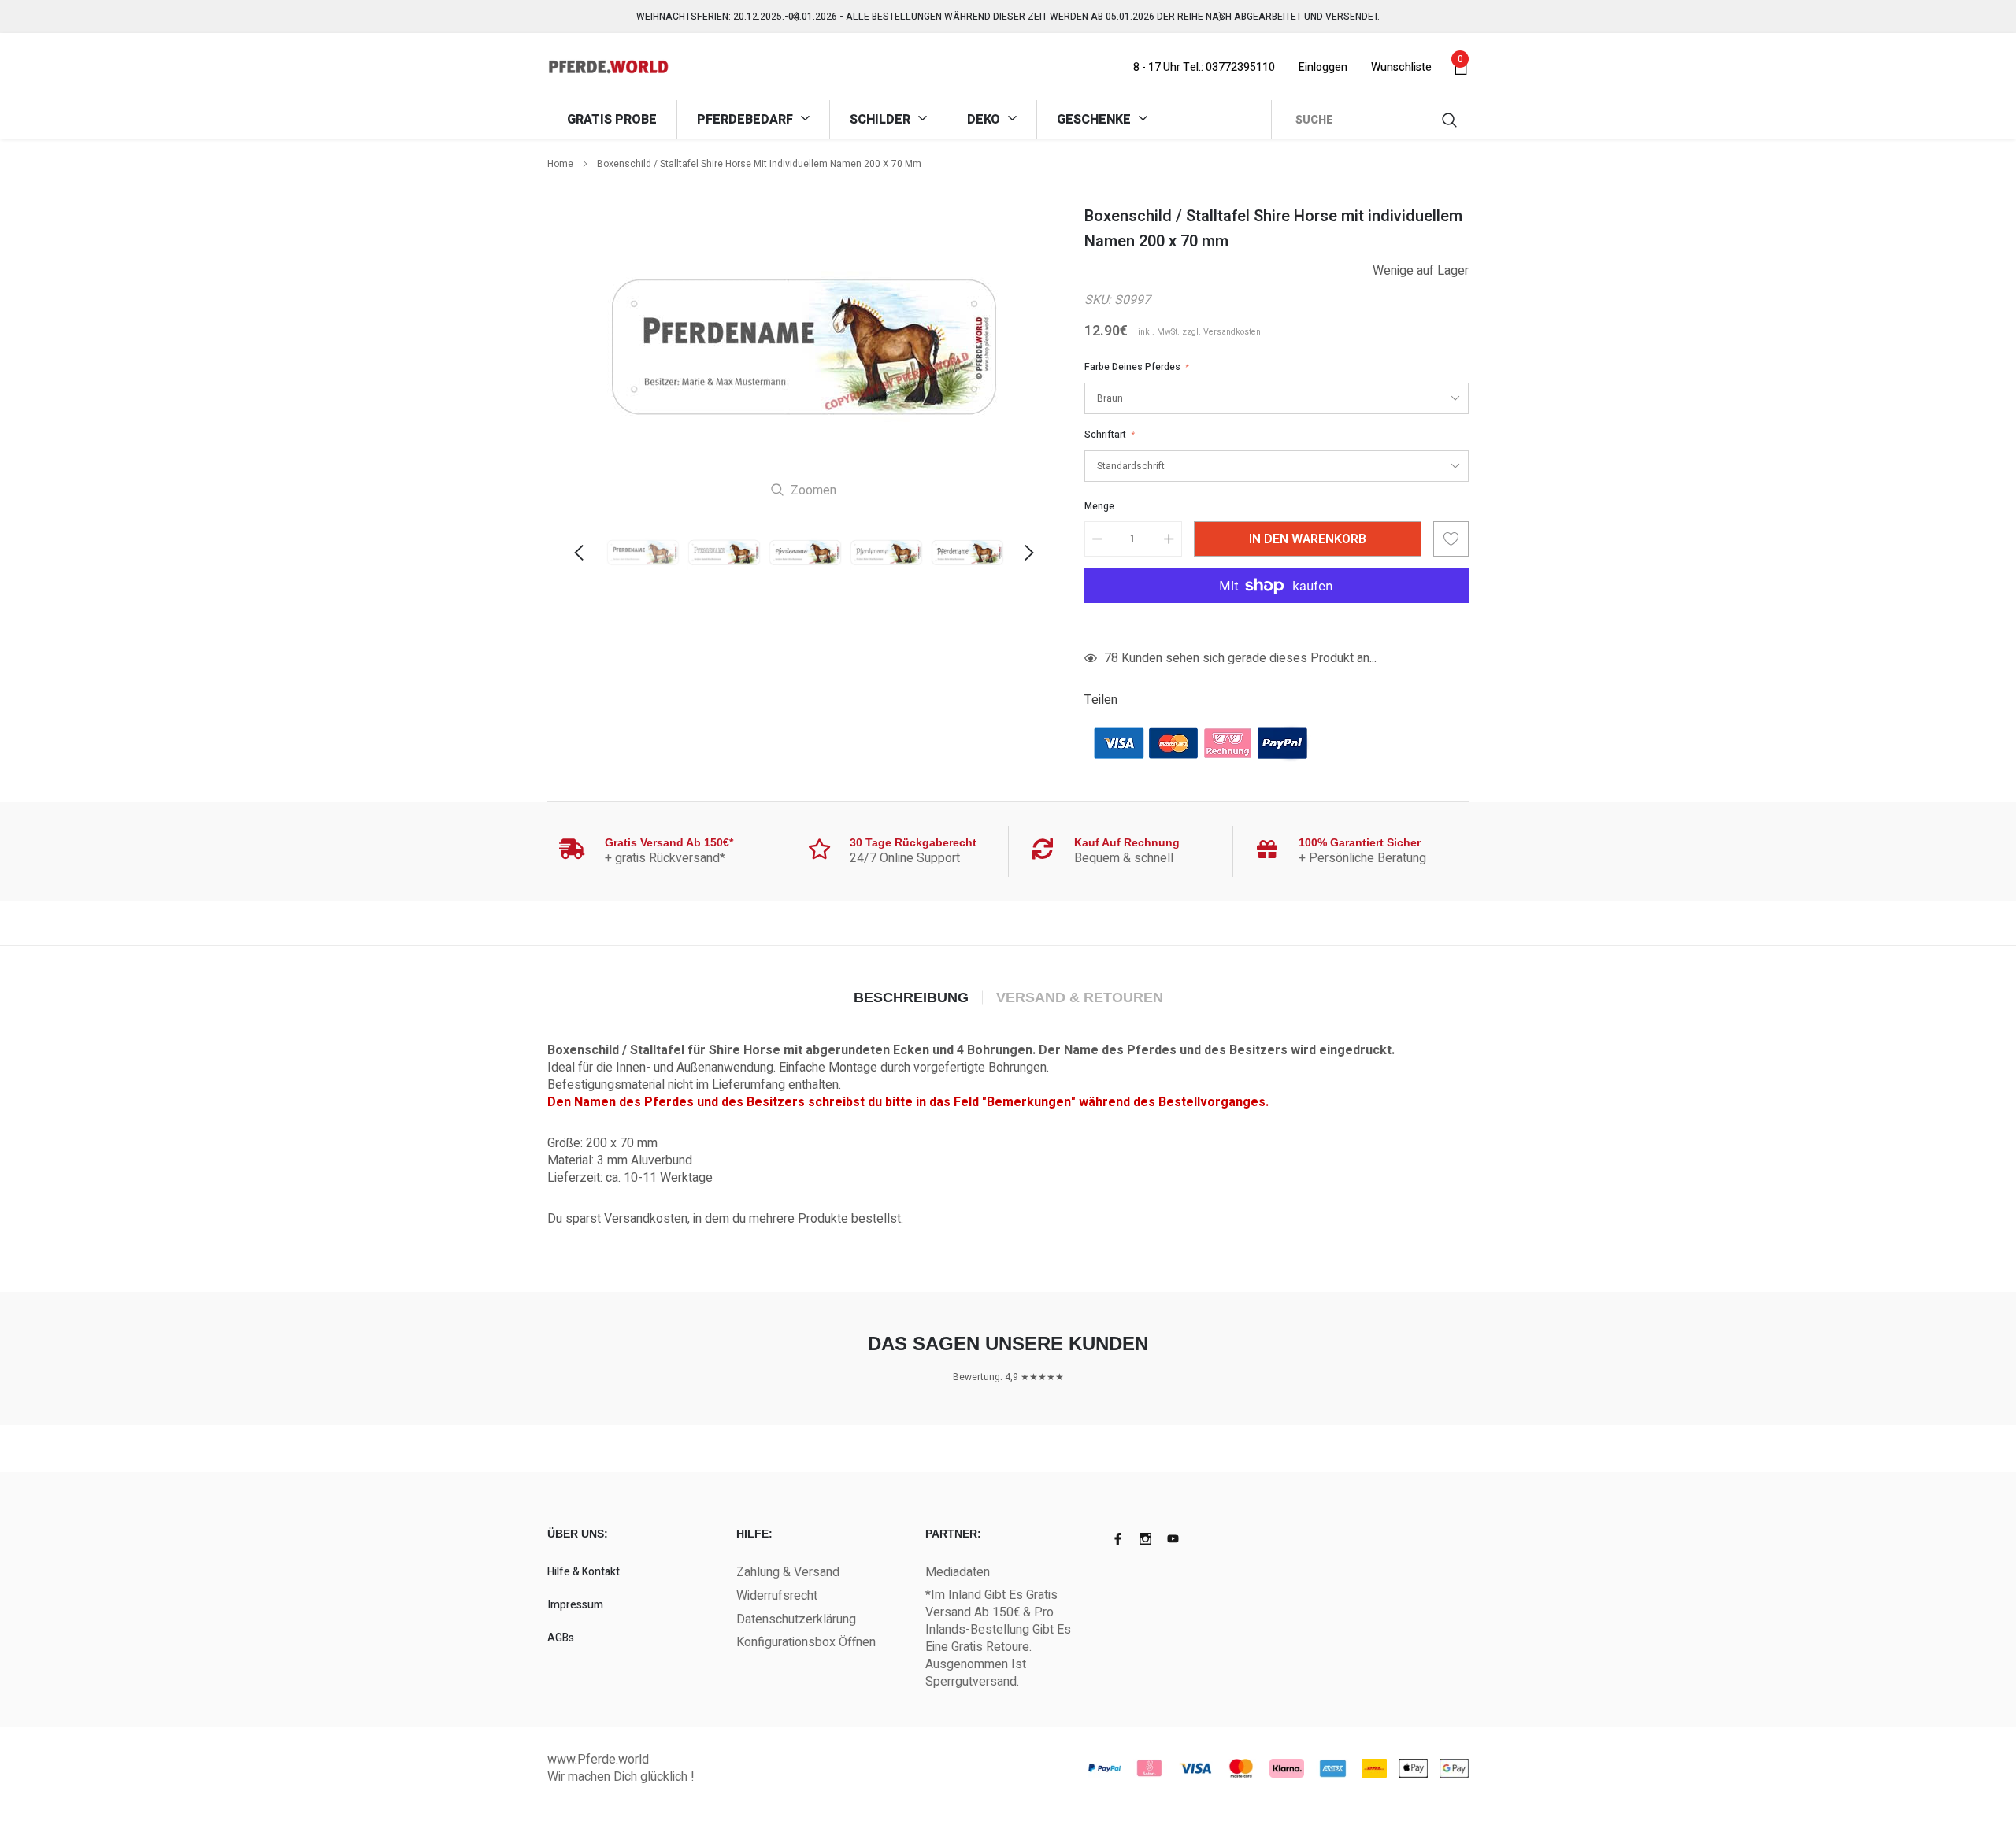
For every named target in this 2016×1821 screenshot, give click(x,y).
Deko (985, 120)
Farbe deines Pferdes (1136, 367)
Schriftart (1109, 435)
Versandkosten (1232, 332)
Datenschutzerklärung (796, 1619)
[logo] (608, 67)
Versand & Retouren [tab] (1080, 997)
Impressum (575, 1605)
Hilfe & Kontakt (584, 1572)
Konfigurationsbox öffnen (806, 1642)
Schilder (882, 120)
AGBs (561, 1638)
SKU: (1098, 300)
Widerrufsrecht (777, 1596)
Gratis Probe (612, 120)
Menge (1099, 506)
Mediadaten (958, 1572)
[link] (643, 553)
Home (560, 164)
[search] (1451, 120)
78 (1111, 658)
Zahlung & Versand (788, 1572)
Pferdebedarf (747, 120)
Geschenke (1095, 120)
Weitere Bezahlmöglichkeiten (1277, 624)
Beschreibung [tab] (911, 997)
